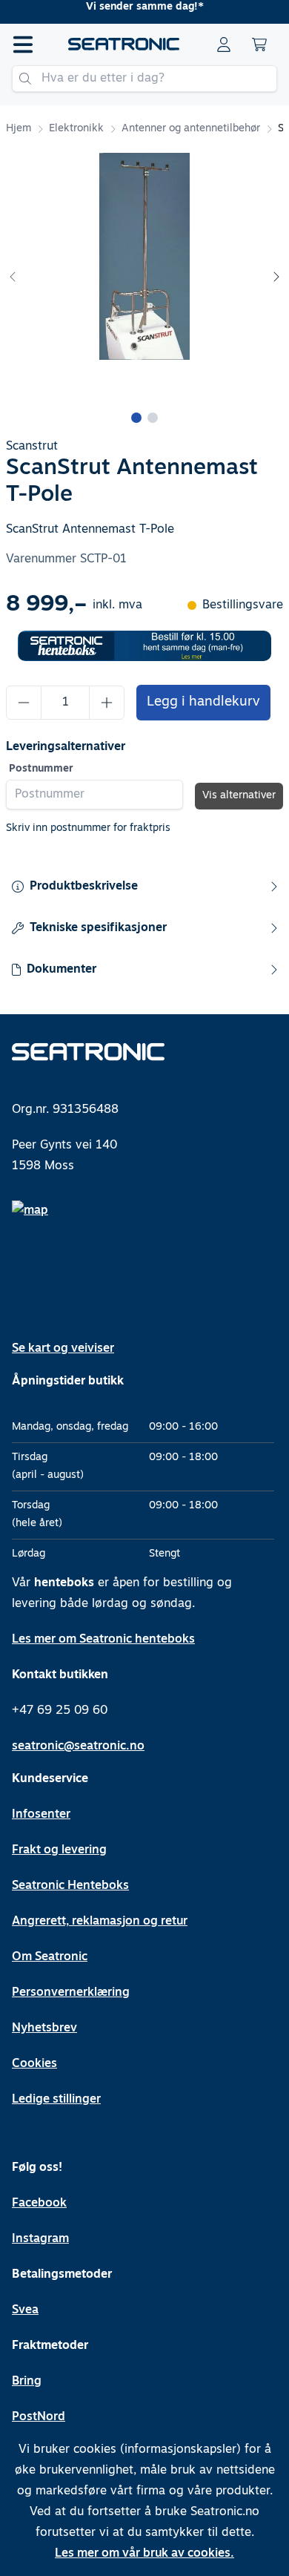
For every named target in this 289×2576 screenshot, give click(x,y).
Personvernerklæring (71, 1993)
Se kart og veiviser (63, 1349)
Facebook (39, 2204)
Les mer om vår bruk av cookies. (144, 2554)
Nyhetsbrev (44, 2028)
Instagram (40, 2239)
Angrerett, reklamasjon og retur (100, 1922)
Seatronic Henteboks (70, 1886)
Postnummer (41, 769)
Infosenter (41, 1815)
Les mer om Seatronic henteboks (103, 1640)
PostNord (39, 2417)
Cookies (34, 2064)
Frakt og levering (59, 1850)
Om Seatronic (50, 1957)
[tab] (136, 418)
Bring (27, 2382)
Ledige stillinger (56, 2100)
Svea (25, 2310)
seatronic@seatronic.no (78, 1747)
